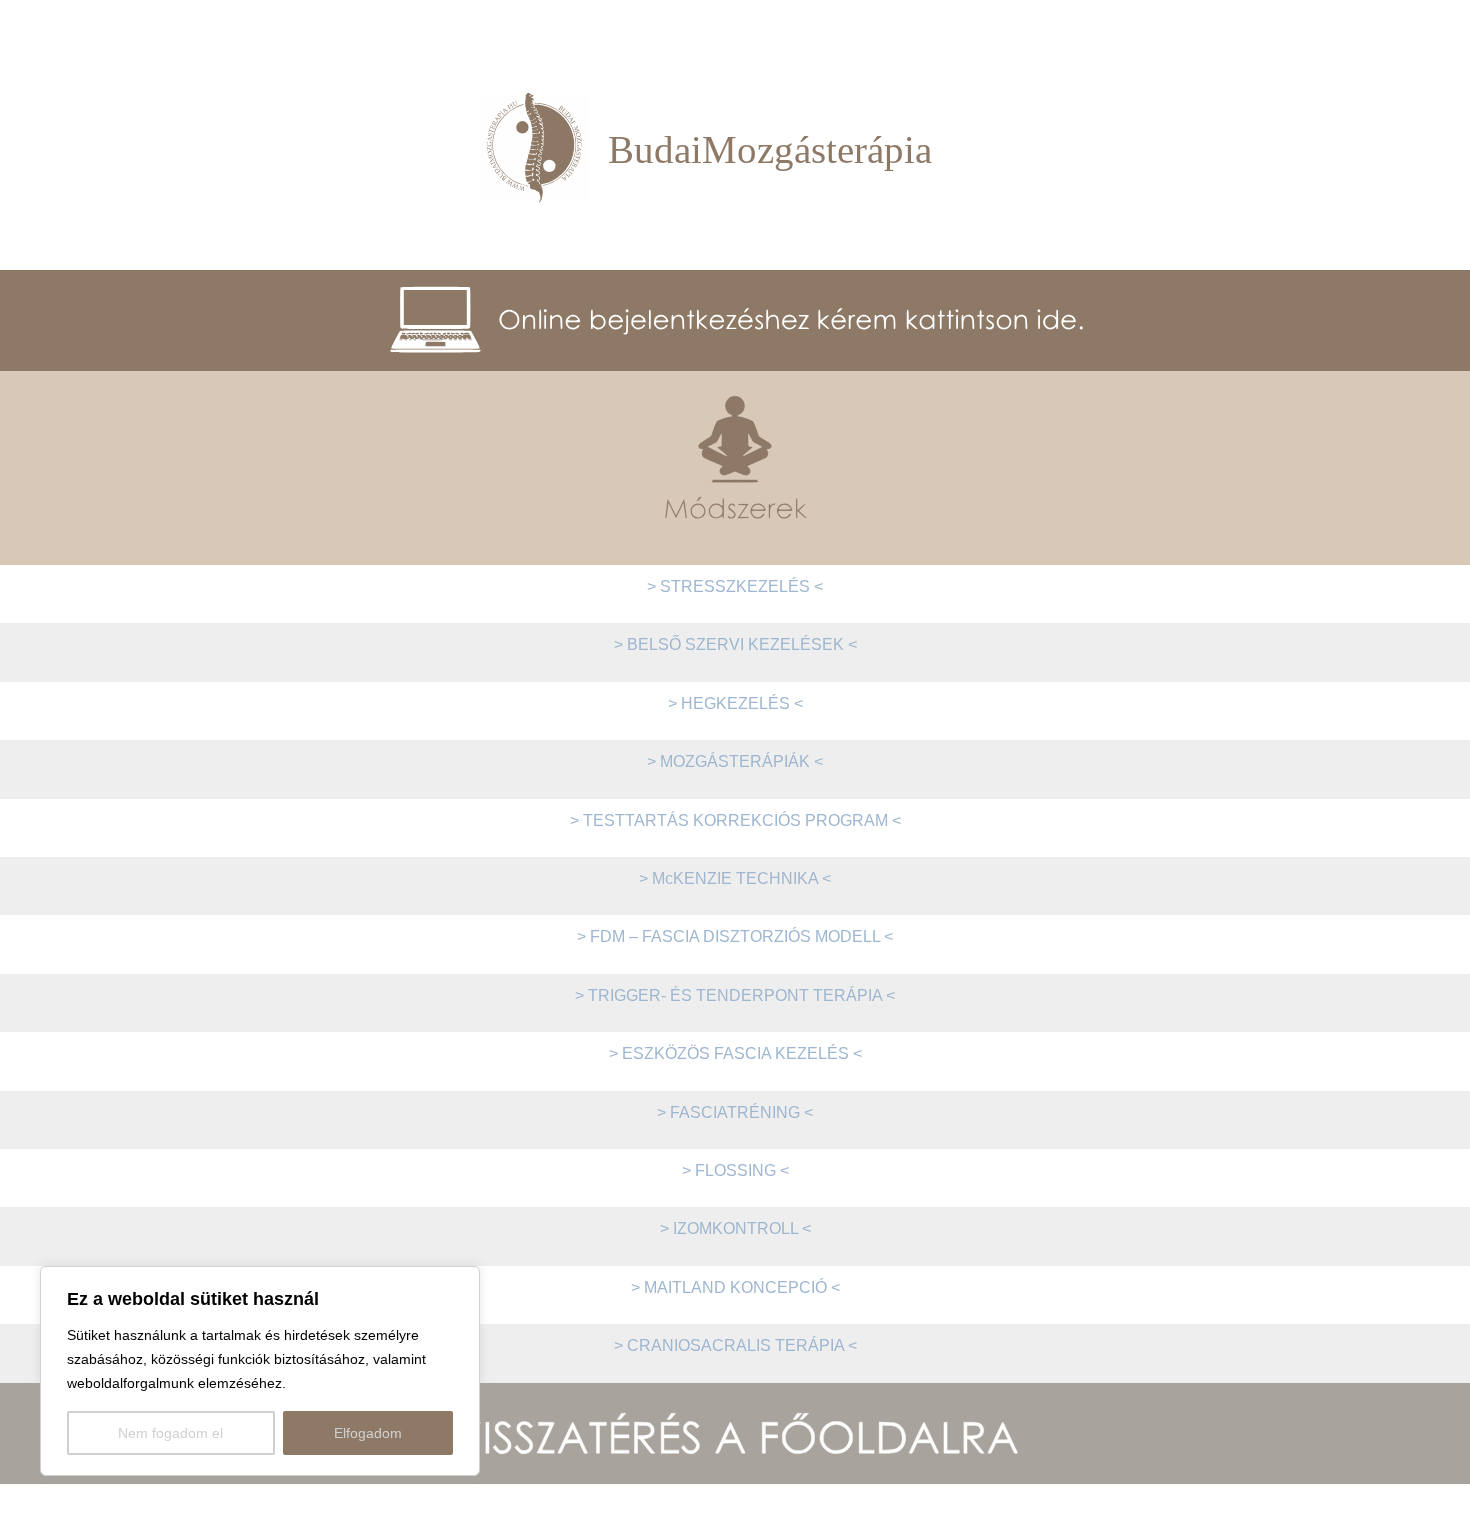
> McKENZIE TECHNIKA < (735, 878)
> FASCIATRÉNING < (735, 1112)
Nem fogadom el (170, 1433)
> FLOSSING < (735, 1170)
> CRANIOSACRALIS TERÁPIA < (735, 1345)
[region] (260, 1371)
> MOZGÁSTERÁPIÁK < (735, 761)
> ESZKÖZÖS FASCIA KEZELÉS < (735, 1053)
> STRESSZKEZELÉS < (735, 586)
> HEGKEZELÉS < (735, 703)
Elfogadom (368, 1433)
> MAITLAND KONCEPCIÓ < (735, 1287)
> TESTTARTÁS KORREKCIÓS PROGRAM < (735, 820)
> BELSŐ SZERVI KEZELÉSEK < (735, 644)
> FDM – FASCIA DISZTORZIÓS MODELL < (735, 936)
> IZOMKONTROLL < (735, 1228)
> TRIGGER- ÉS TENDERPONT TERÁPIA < (735, 995)
